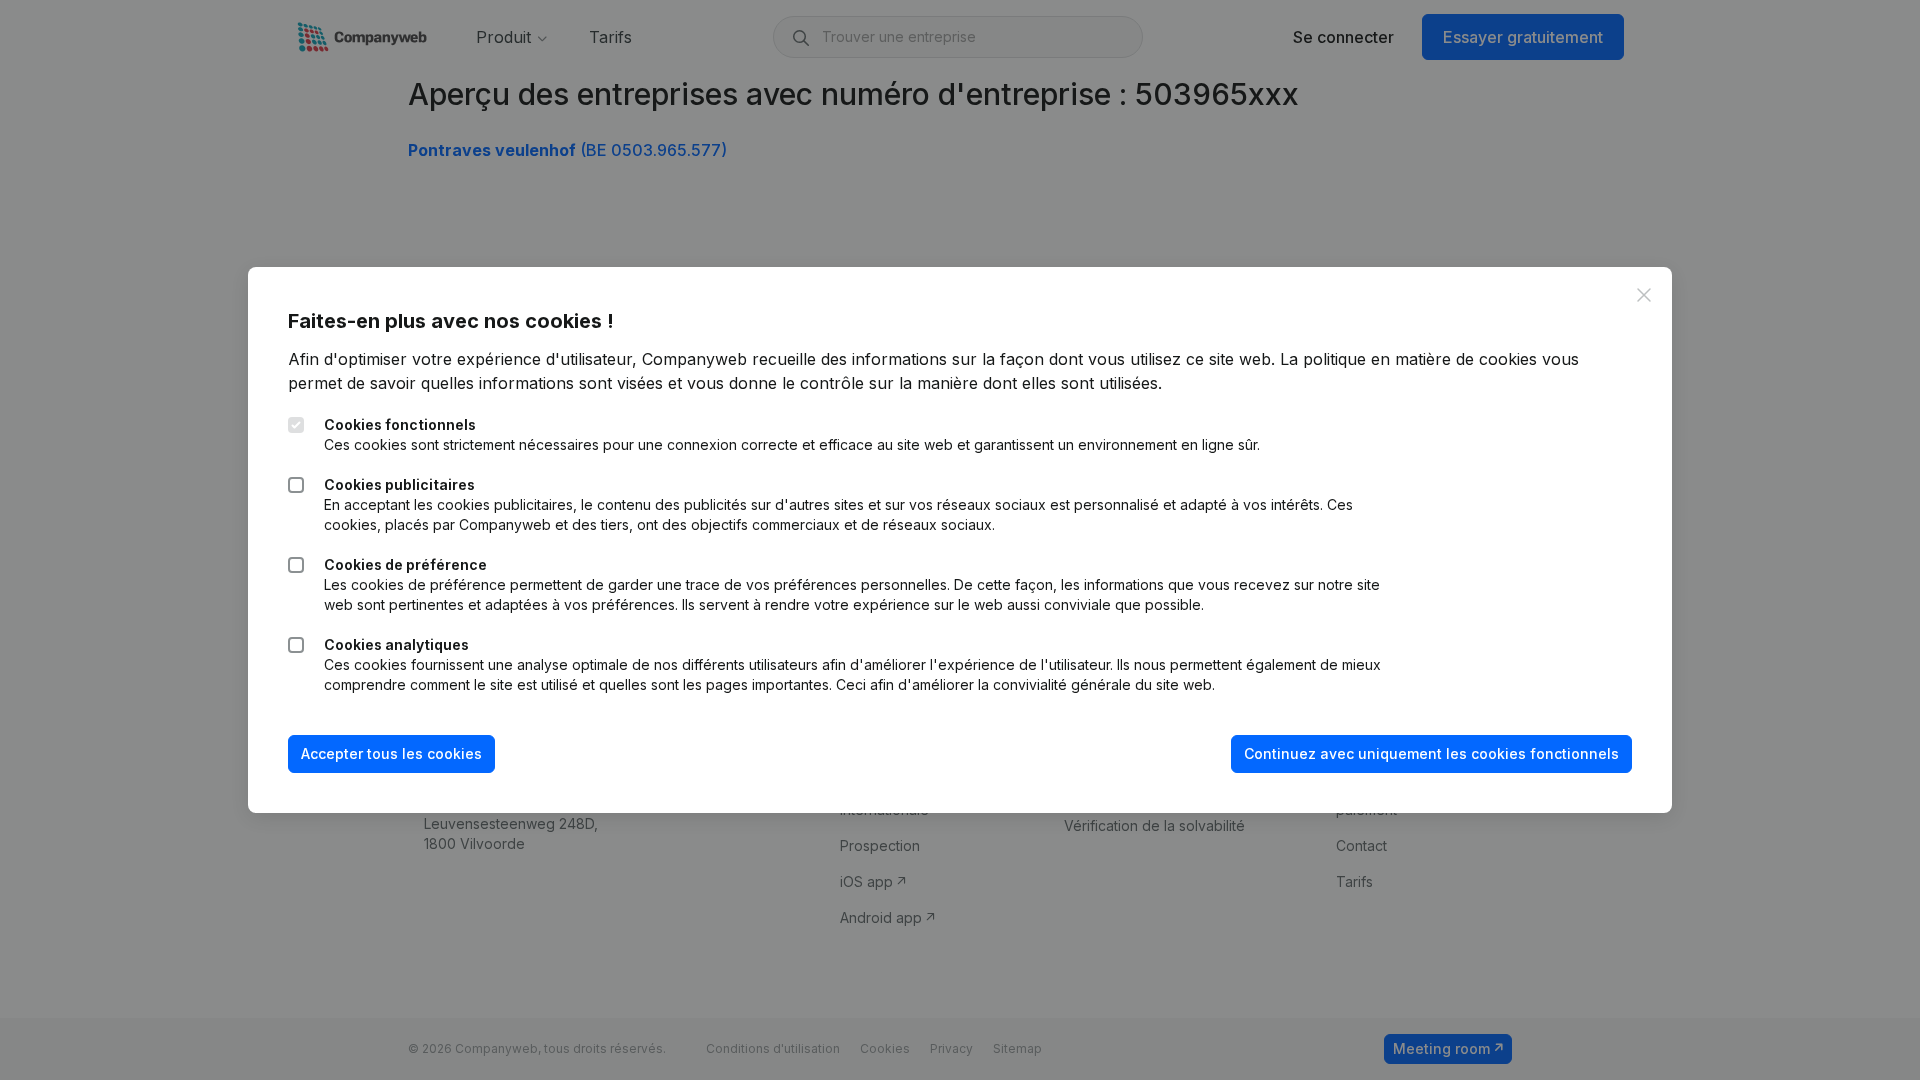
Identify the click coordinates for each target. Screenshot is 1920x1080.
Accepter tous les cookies (391, 753)
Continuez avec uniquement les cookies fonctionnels (1431, 753)
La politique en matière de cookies (1408, 359)
